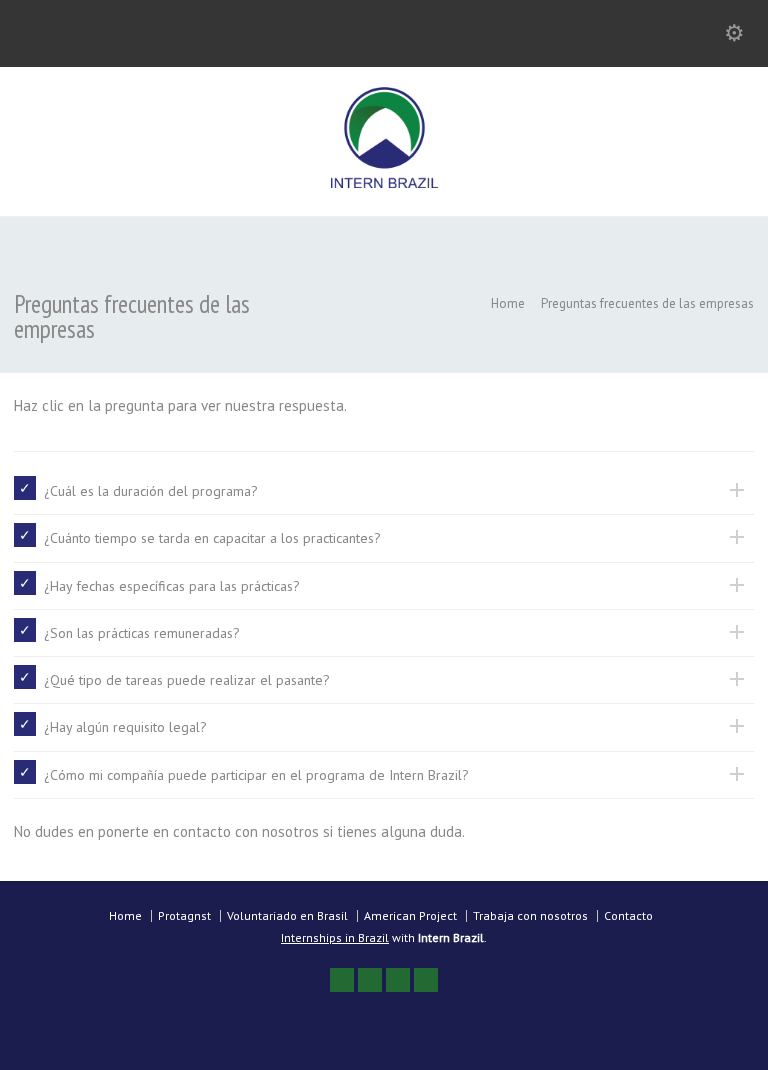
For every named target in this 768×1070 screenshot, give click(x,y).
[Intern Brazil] (384, 182)
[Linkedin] (426, 980)
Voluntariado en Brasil (287, 915)
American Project (410, 915)
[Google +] (398, 980)
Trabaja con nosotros (530, 915)
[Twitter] (342, 980)
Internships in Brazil (335, 937)
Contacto (628, 915)
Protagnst (184, 915)
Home (125, 915)
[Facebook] (370, 980)
